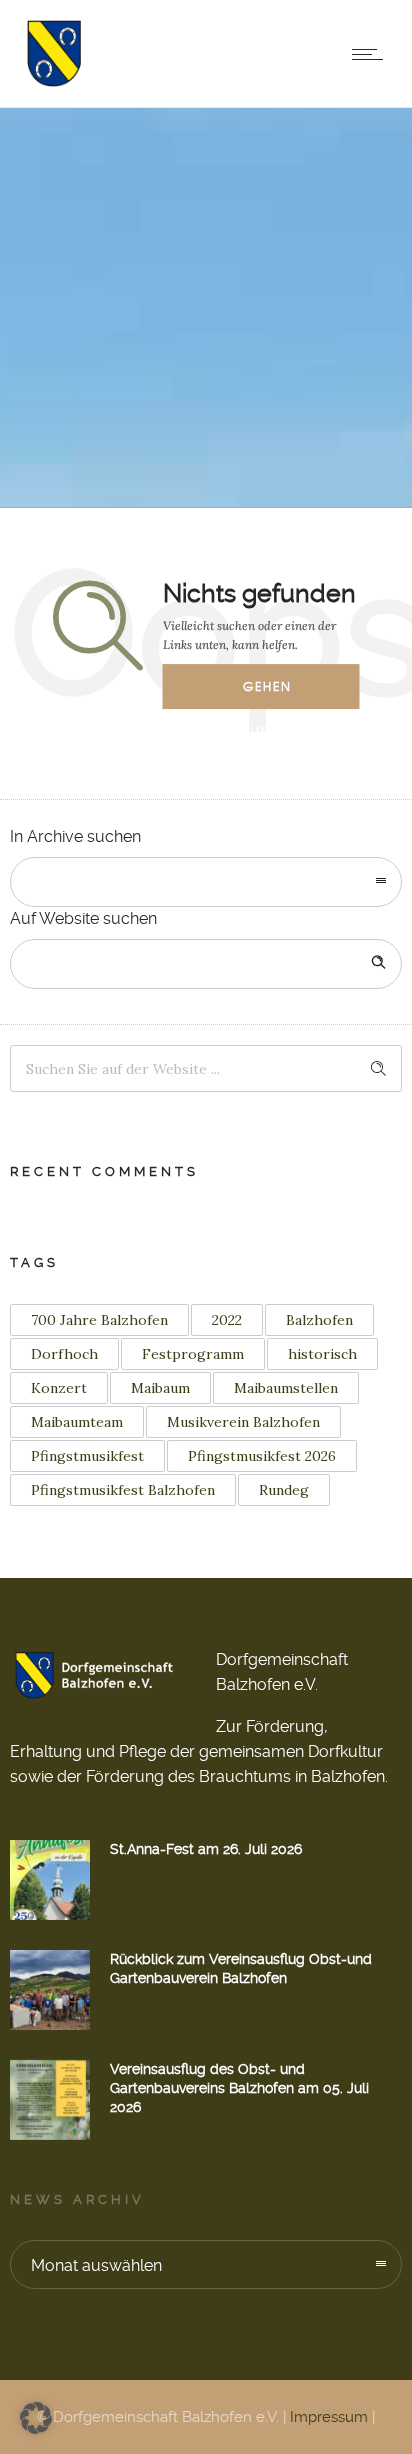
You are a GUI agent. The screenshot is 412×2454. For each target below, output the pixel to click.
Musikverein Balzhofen (243, 1422)
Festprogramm (193, 1354)
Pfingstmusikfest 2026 (262, 1456)
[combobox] (206, 882)
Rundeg (284, 1490)
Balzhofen (319, 1320)
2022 (227, 1320)
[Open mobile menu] (372, 54)
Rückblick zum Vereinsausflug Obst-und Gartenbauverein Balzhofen (241, 1968)
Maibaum (160, 1388)
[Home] (53, 81)
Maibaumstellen (286, 1388)
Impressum (329, 2417)
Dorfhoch (64, 1354)
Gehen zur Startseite (281, 693)
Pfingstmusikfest (87, 1456)
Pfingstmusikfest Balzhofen (123, 1490)
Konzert (59, 1388)
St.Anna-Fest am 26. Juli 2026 (206, 1849)
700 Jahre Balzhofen (99, 1320)
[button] (36, 2418)
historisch (322, 1354)
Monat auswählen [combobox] (96, 2265)
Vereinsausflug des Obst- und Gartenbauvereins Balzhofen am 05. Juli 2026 (239, 2088)
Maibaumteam (77, 1422)
